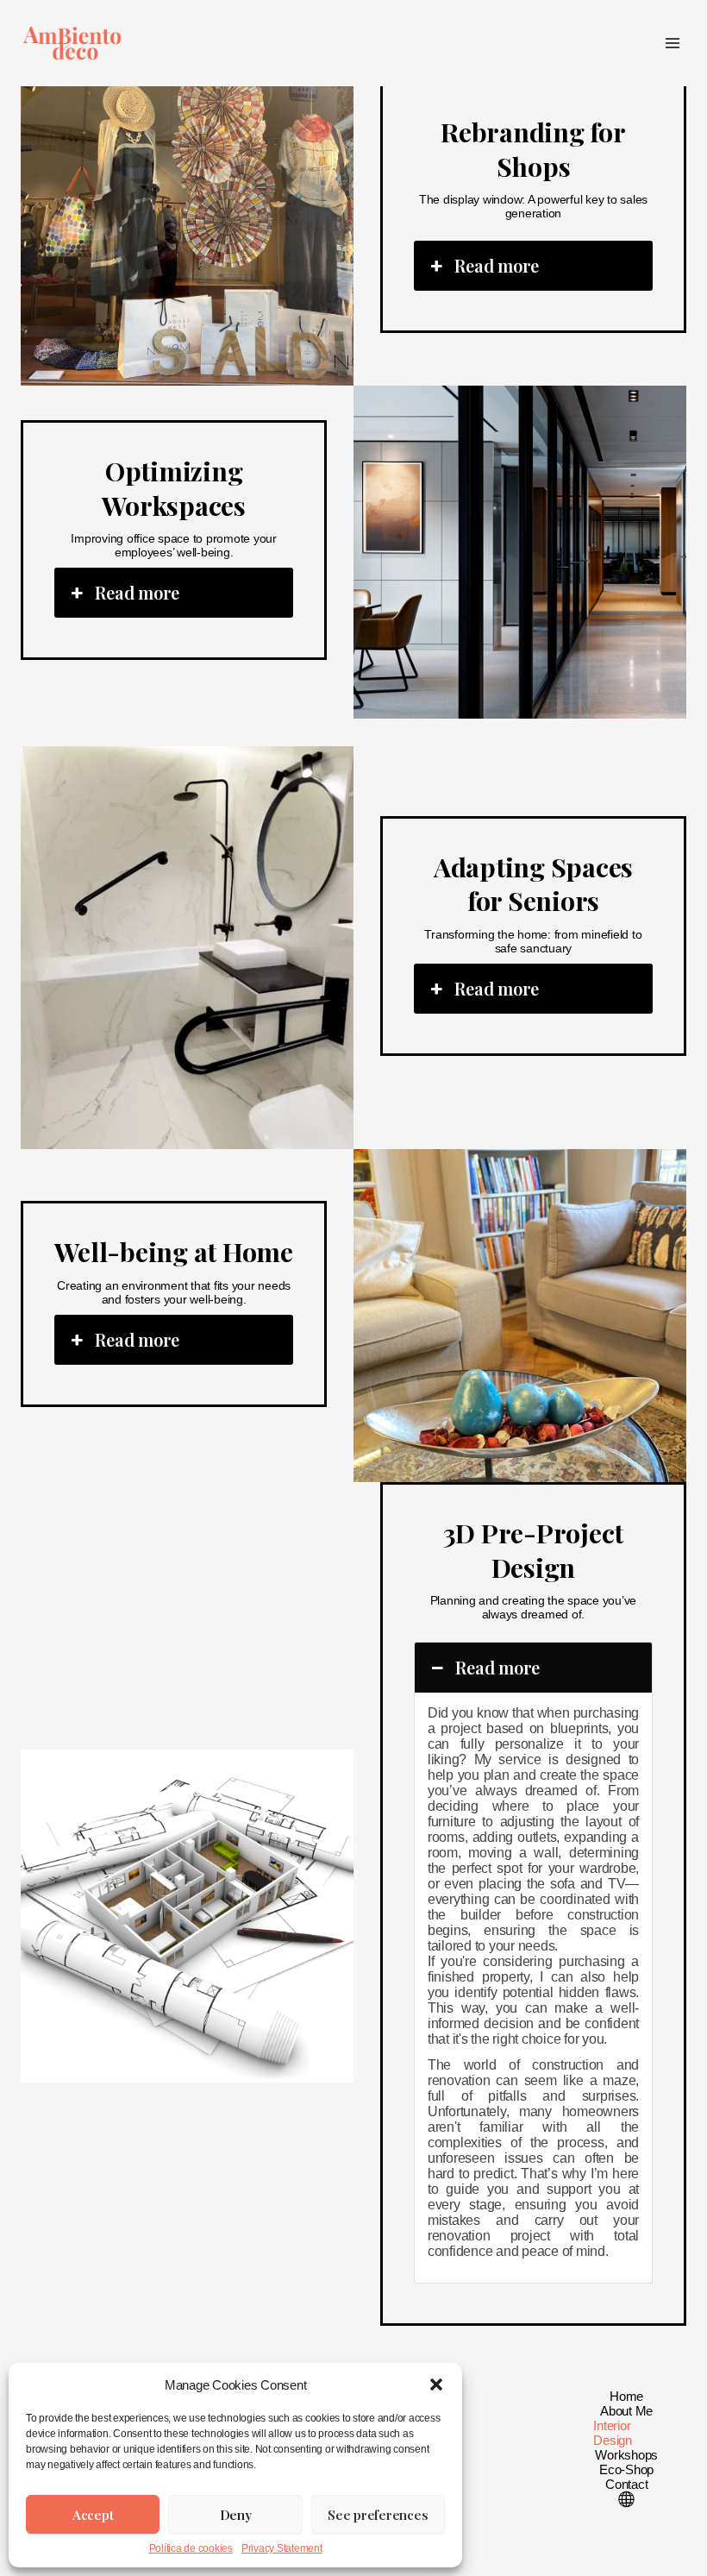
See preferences (378, 2515)
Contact (626, 2484)
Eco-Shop (626, 2469)
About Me (626, 2411)
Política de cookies (191, 2548)
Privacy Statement (282, 2548)
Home (626, 2396)
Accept (93, 2515)
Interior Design (613, 2433)
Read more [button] (497, 265)
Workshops (626, 2455)
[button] (436, 2384)
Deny (236, 2515)
